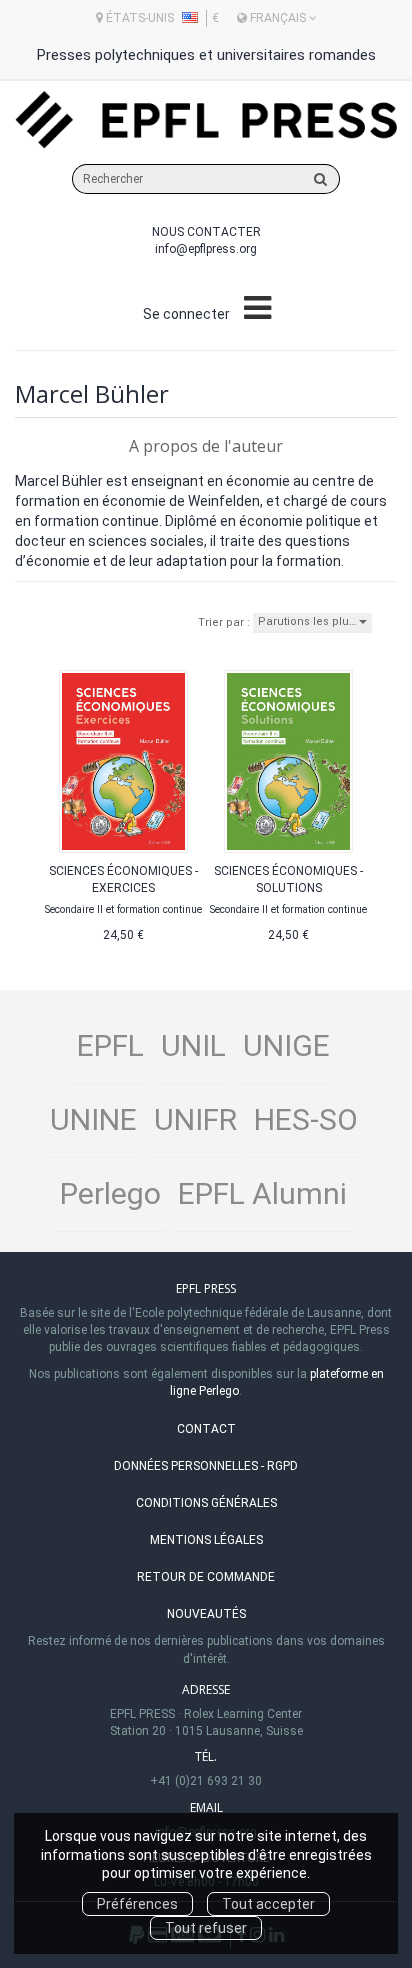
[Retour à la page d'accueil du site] (206, 120)
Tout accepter (268, 1904)
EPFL (110, 1045)
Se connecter (186, 314)
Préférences (137, 1904)
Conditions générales (206, 1503)
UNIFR (195, 1119)
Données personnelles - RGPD (206, 1466)
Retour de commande (206, 1577)
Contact (206, 1429)
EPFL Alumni (262, 1193)
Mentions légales (206, 1540)
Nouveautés (206, 1614)
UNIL (193, 1045)
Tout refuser (206, 1928)
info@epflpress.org (206, 249)
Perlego (110, 1193)
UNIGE (286, 1045)
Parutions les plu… (308, 621)
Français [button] (278, 18)
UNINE (93, 1119)
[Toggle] (257, 309)
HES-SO (306, 1119)
